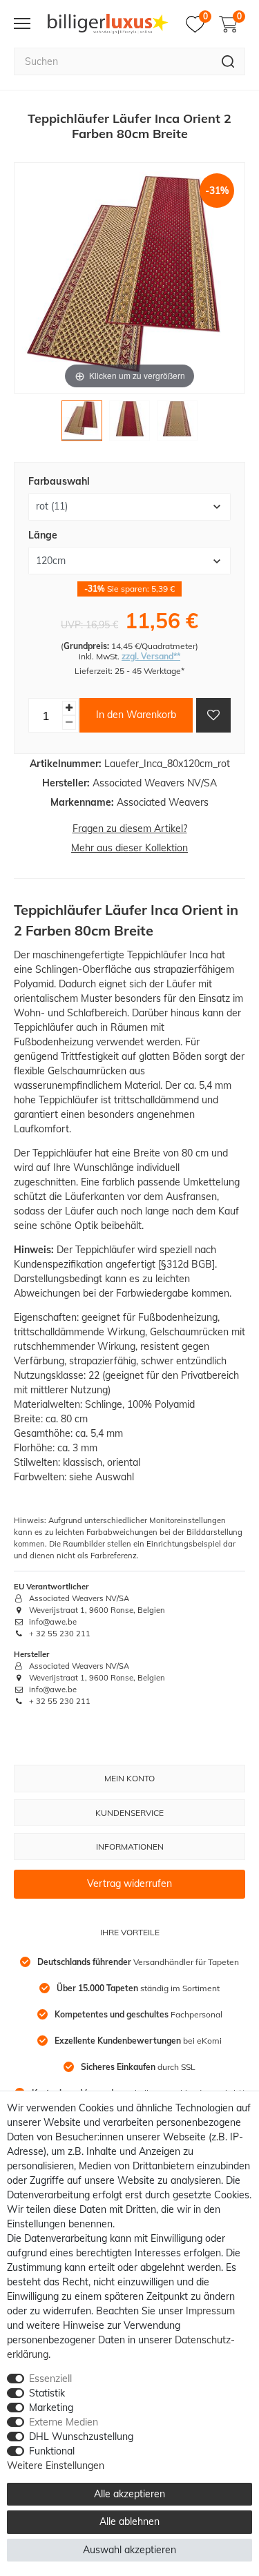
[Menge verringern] (69, 723)
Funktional (52, 2451)
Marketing (51, 2408)
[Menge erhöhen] (69, 708)
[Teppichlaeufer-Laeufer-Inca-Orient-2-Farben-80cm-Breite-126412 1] (82, 424)
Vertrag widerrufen (129, 1883)
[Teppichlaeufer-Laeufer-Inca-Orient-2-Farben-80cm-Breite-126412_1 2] (129, 424)
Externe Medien (64, 2422)
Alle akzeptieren (129, 2494)
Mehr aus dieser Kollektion (129, 848)
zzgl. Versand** (151, 656)
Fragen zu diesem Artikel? (130, 829)
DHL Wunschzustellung (81, 2437)
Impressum (210, 2311)
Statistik (47, 2393)
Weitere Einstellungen (56, 2466)
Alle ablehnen (129, 2521)
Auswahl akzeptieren (129, 2550)
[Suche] (228, 61)
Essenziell (50, 2379)
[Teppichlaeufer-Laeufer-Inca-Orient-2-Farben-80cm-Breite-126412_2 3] (177, 424)
